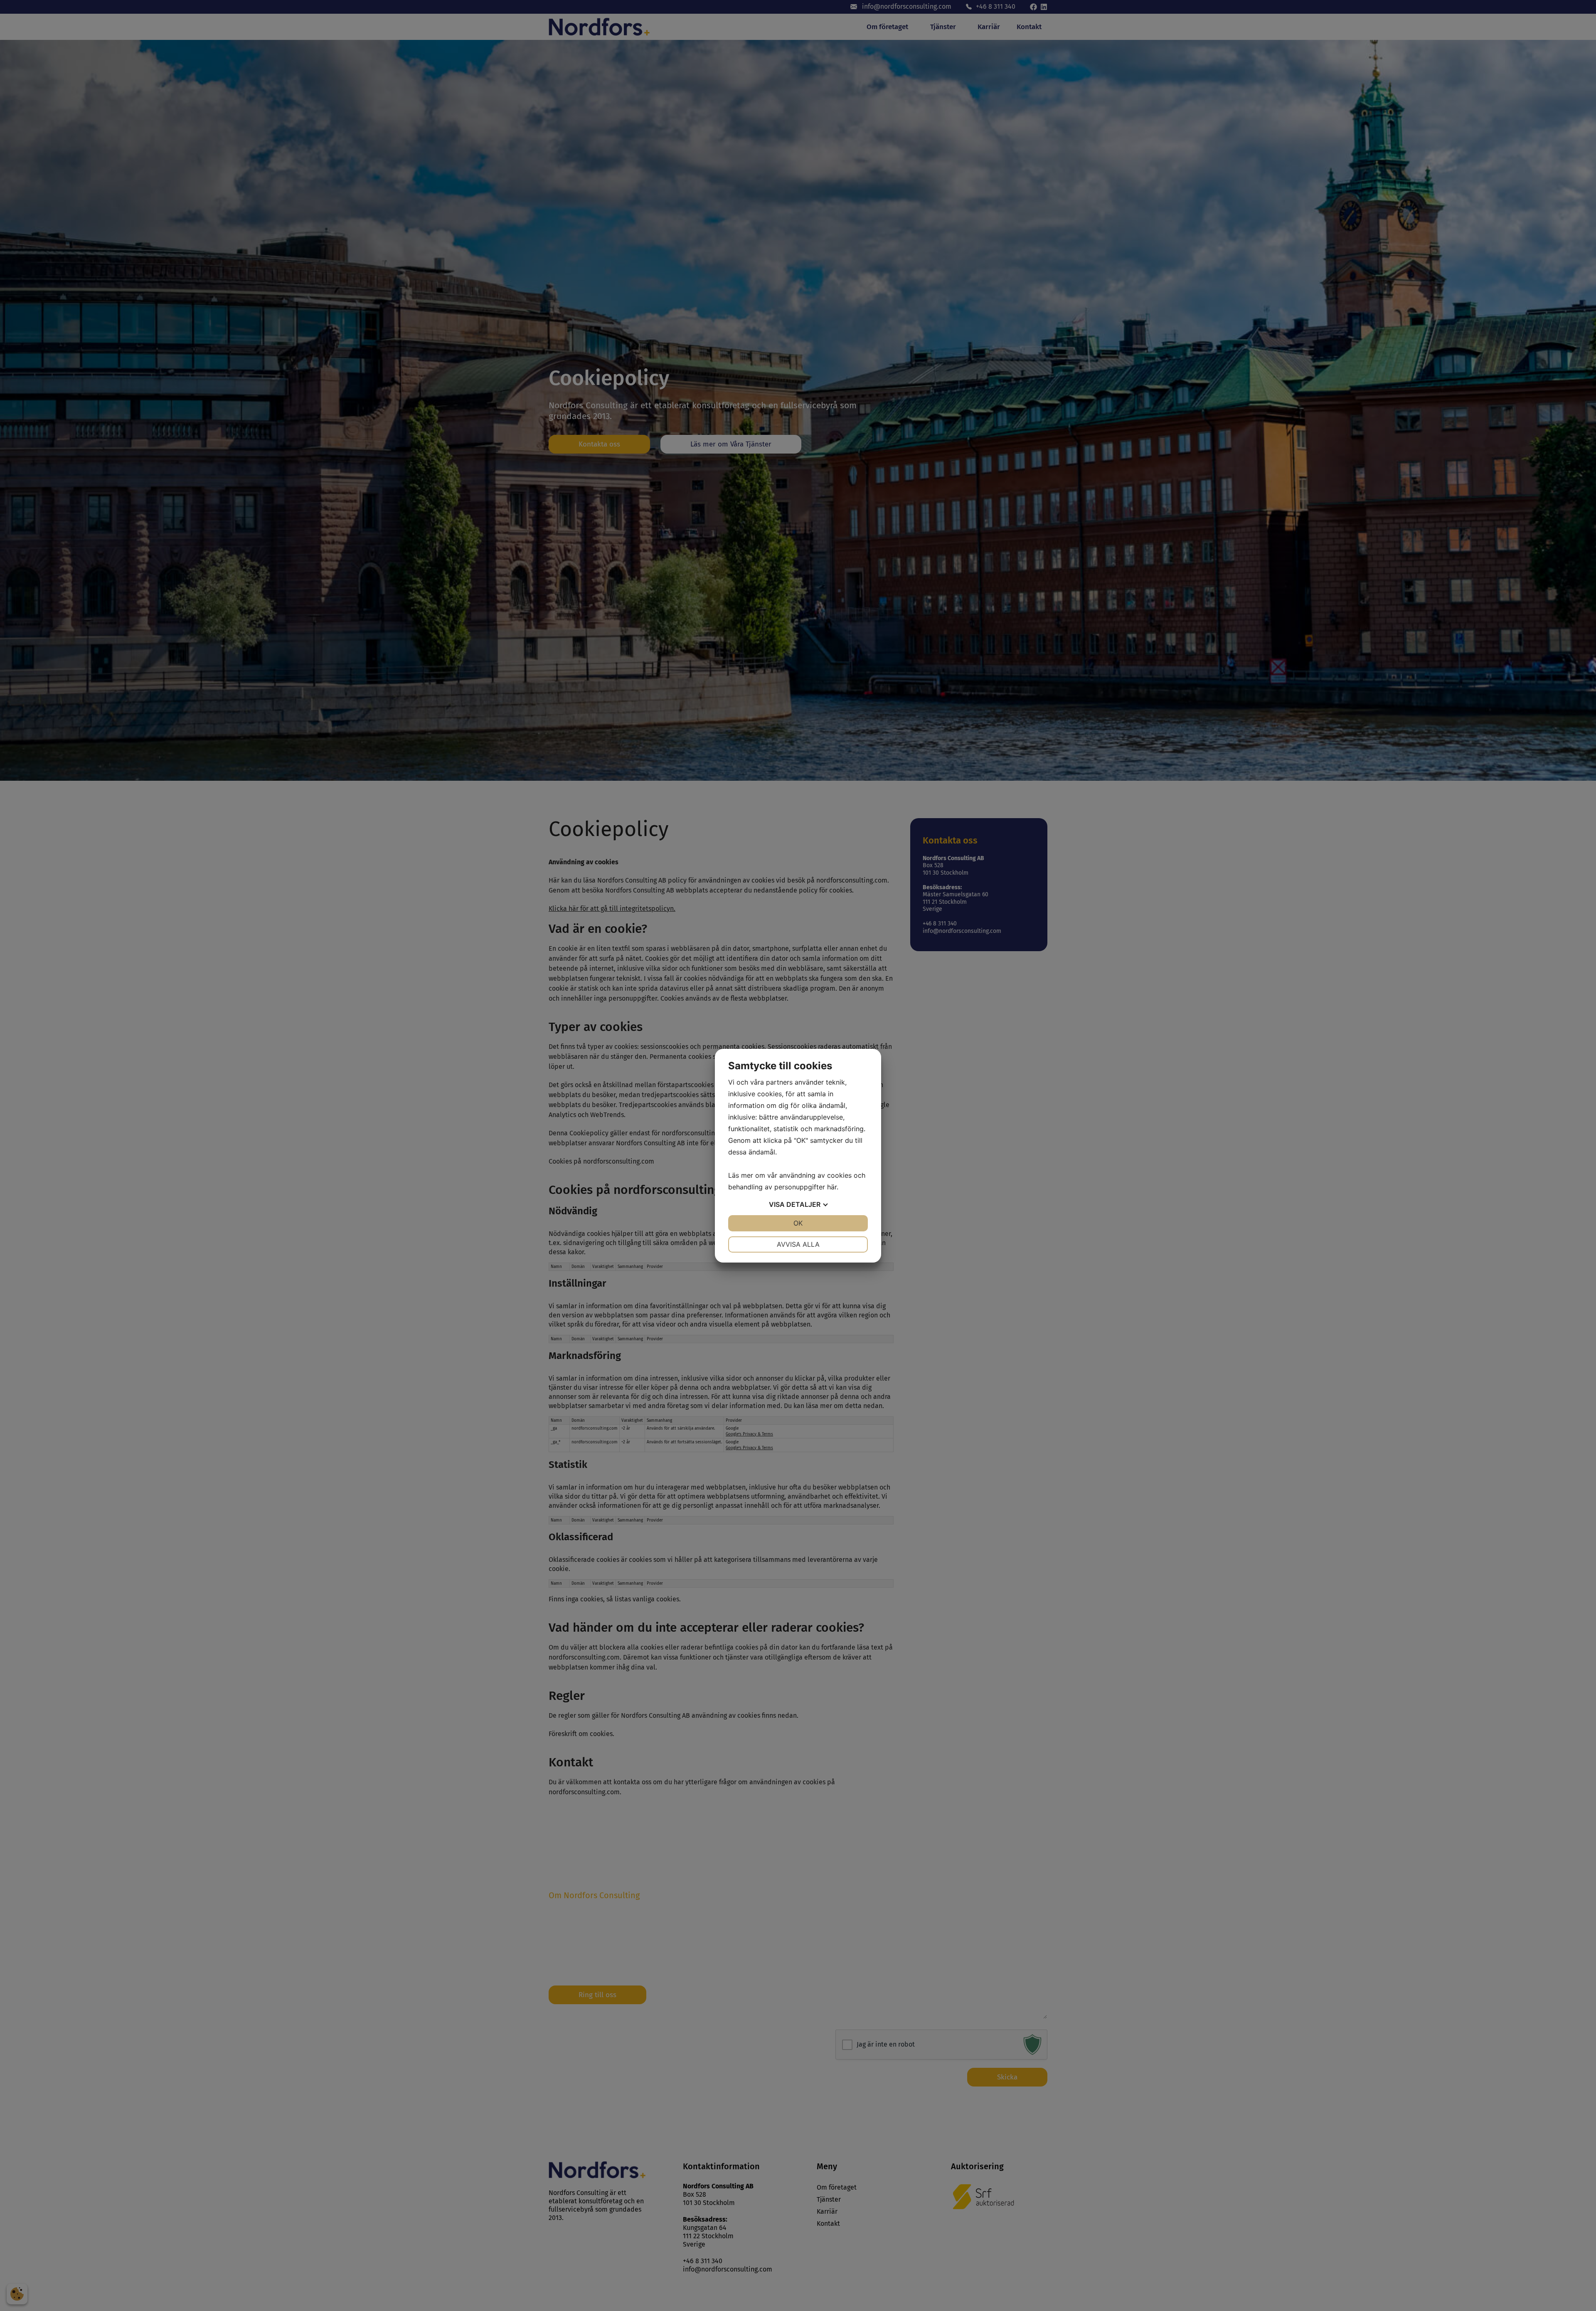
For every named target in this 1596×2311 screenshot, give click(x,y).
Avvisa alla (798, 1244)
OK (798, 1223)
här (832, 1187)
